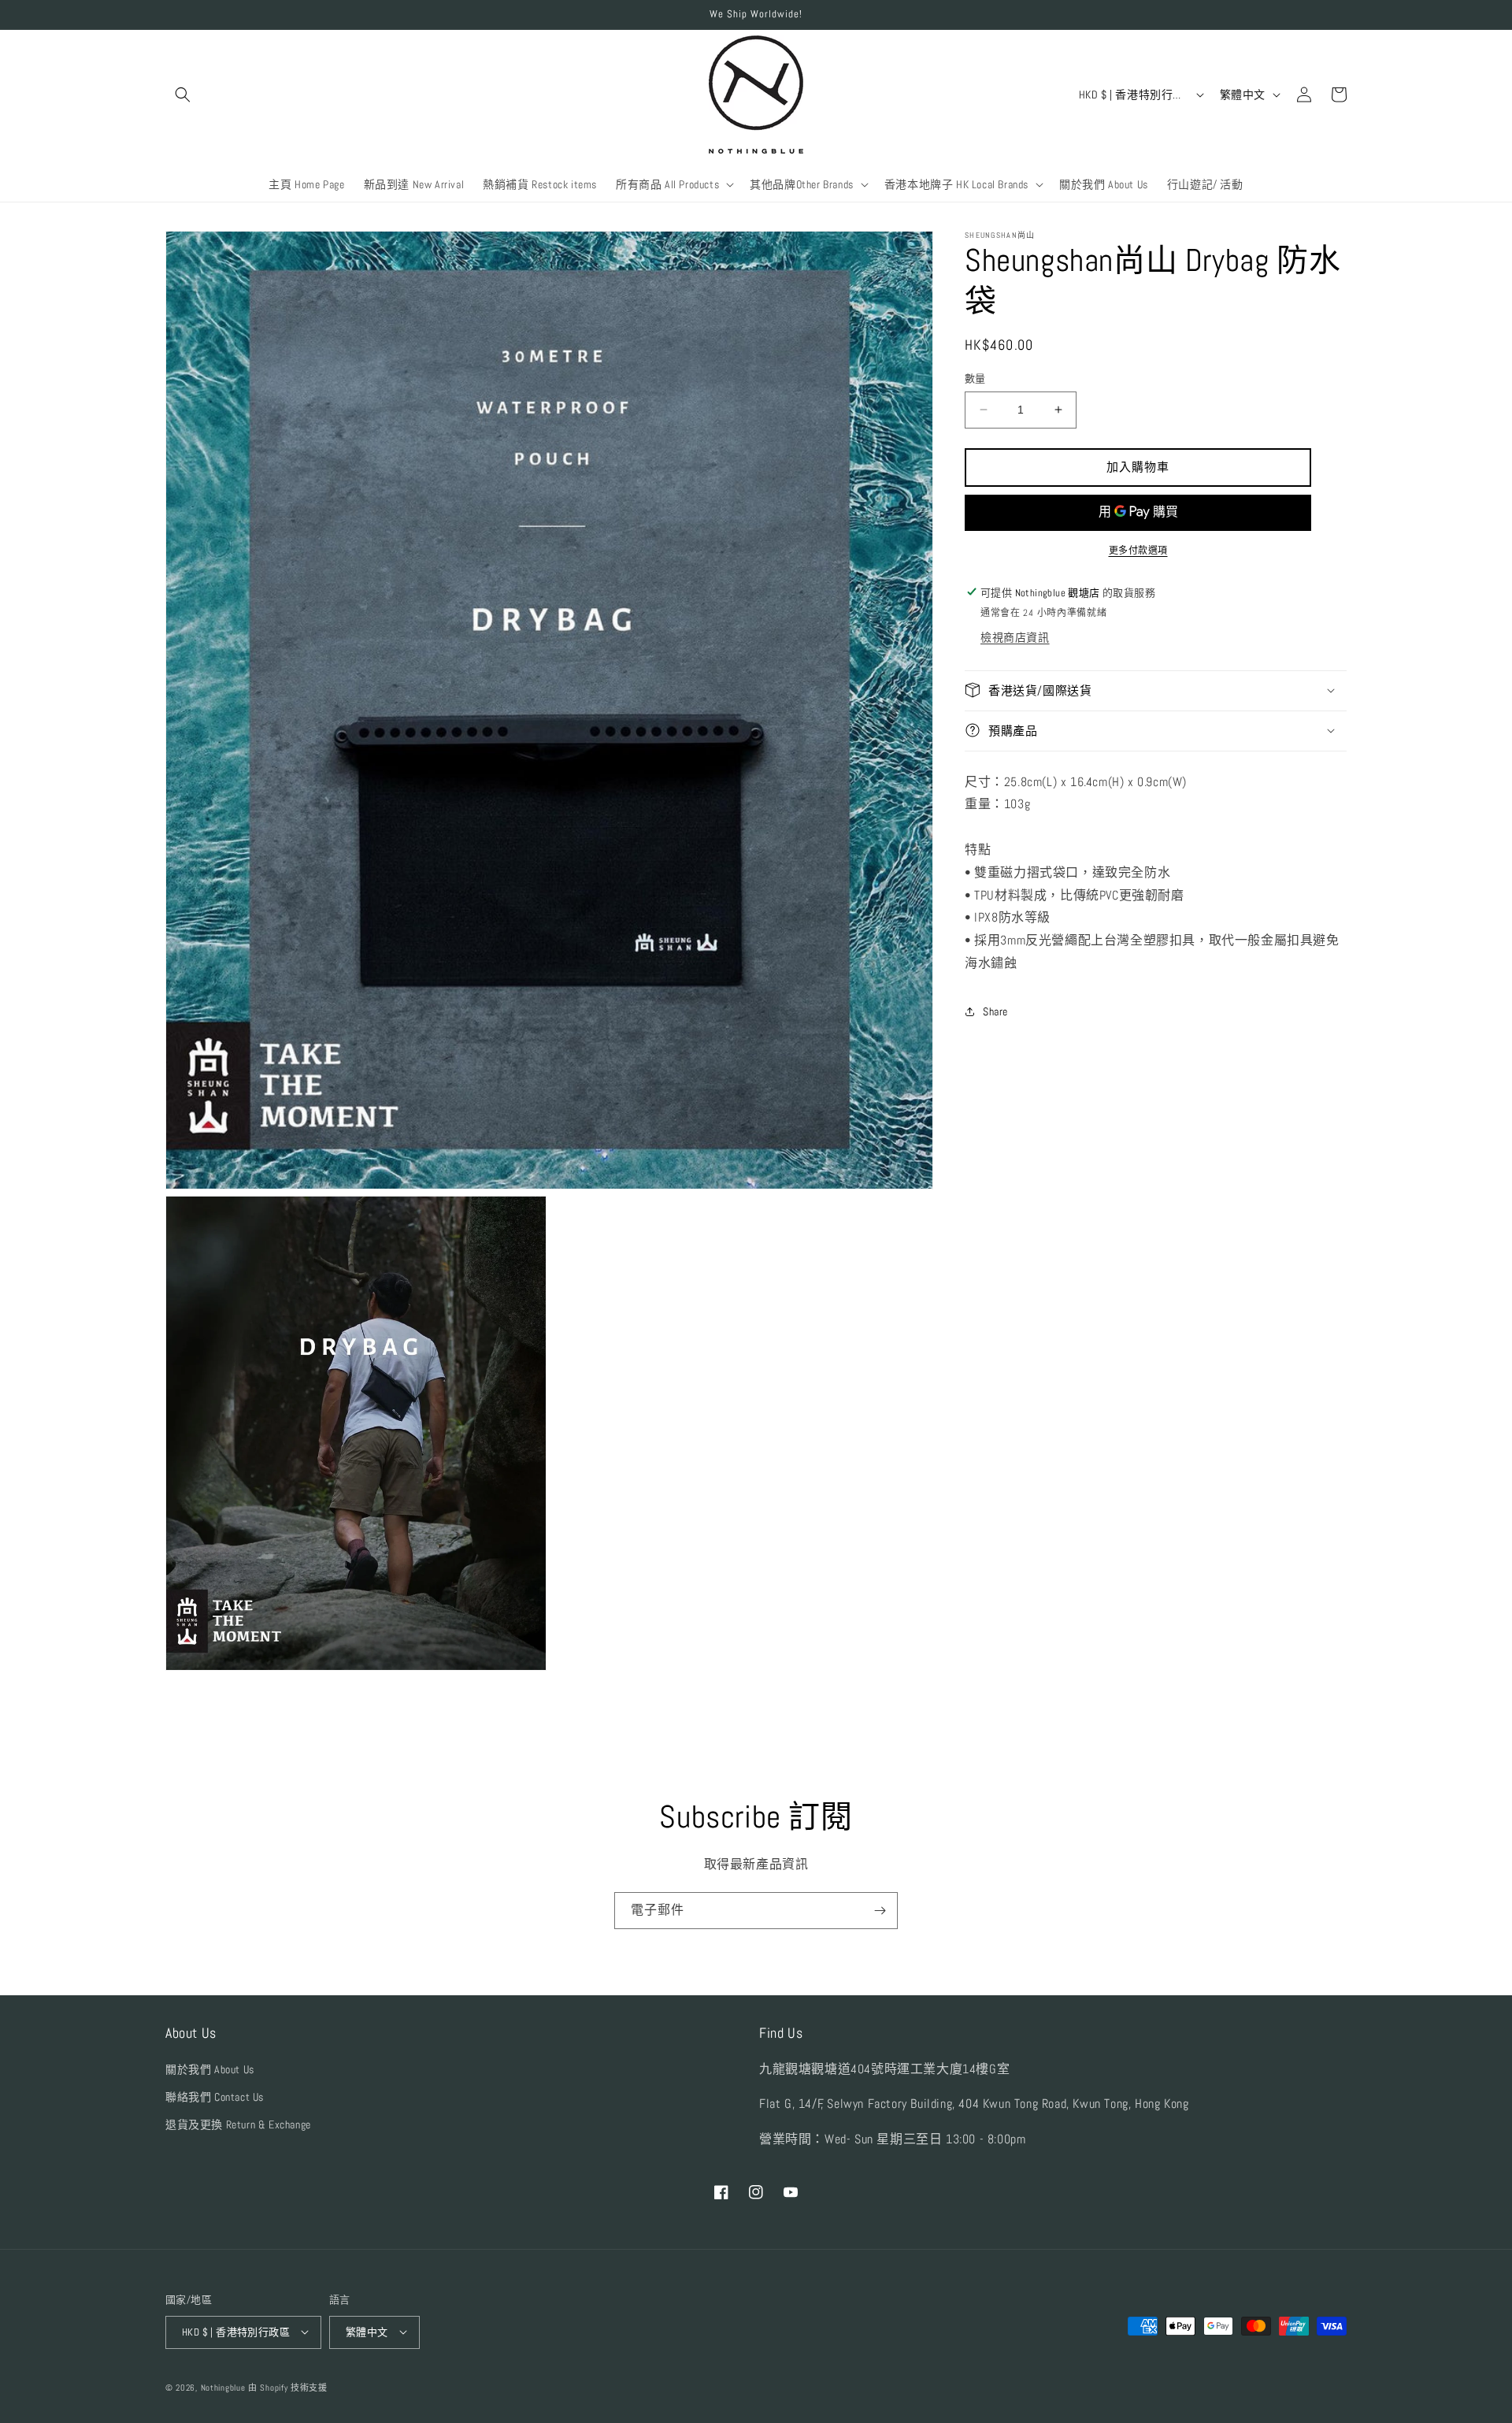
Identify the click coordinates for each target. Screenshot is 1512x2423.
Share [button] (995, 1011)
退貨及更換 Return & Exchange (238, 2124)
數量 (975, 378)
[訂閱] (880, 1911)
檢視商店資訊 (1015, 636)
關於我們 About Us (210, 2069)
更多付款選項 (1138, 550)
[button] (183, 95)
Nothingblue (223, 2387)
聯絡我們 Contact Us (215, 2096)
